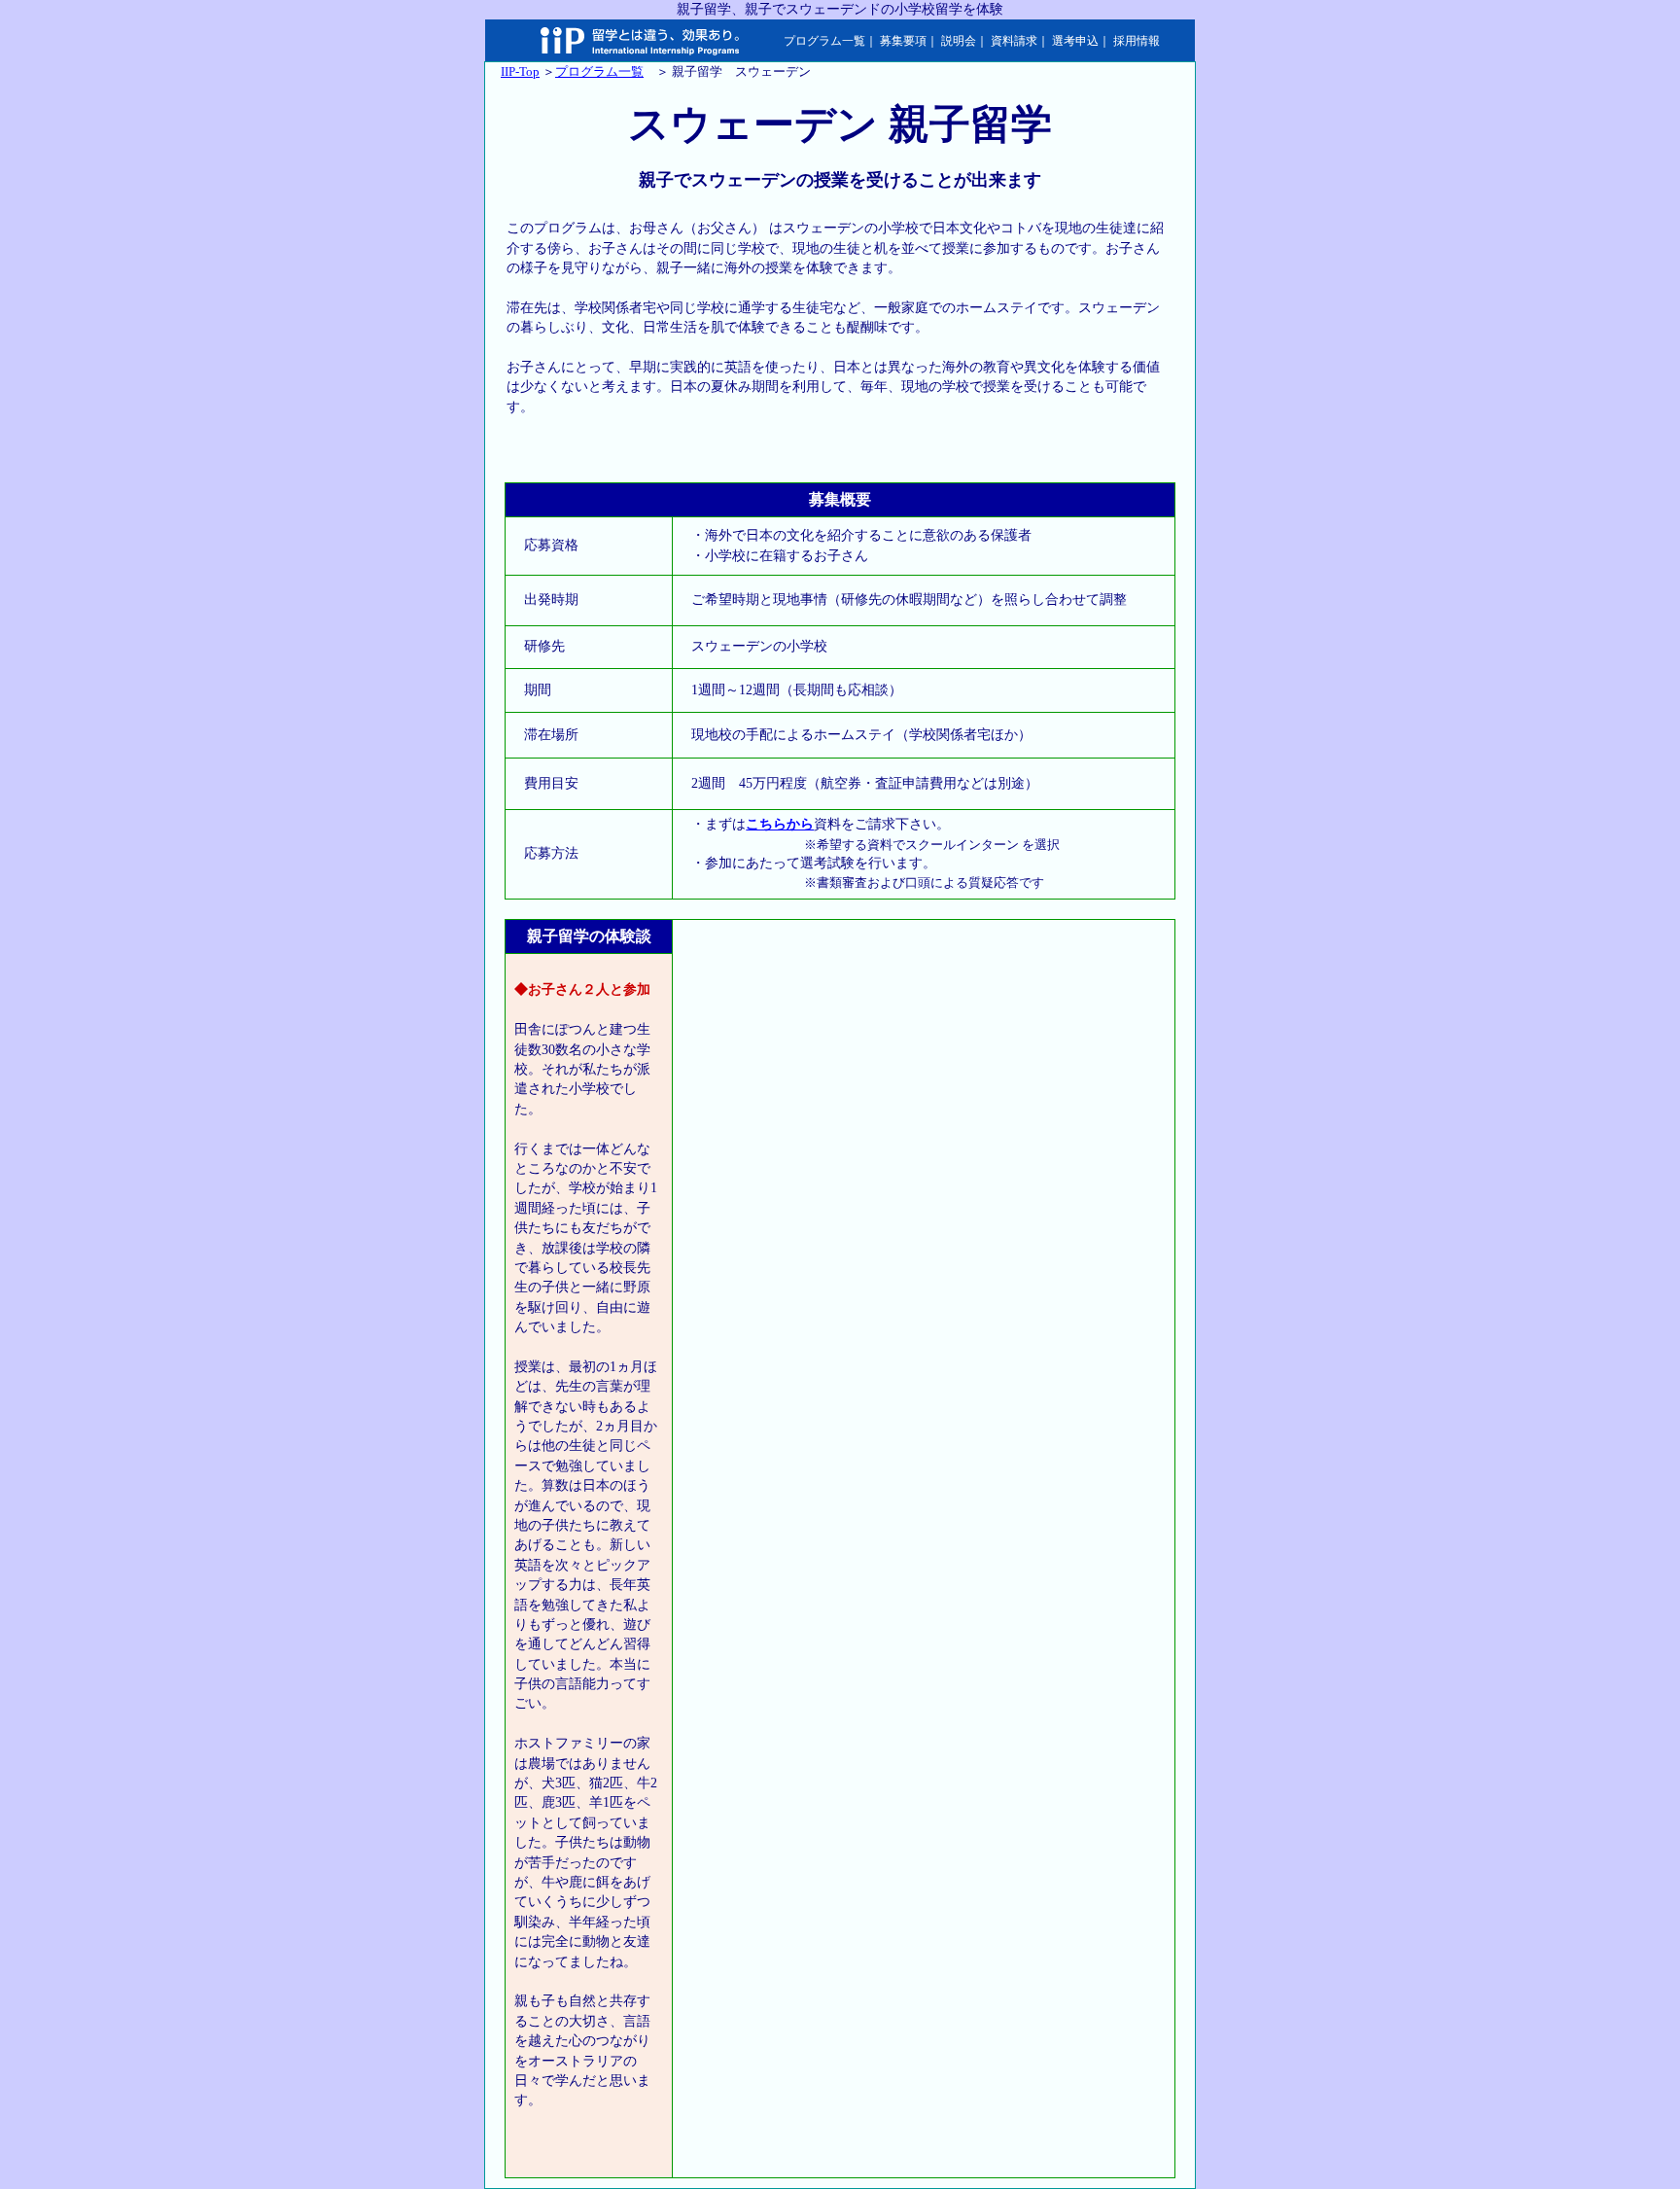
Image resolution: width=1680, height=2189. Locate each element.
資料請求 (1014, 41)
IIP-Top (520, 71)
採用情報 (1137, 41)
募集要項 (903, 41)
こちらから (780, 824)
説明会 (959, 41)
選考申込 (1075, 41)
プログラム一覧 (824, 41)
